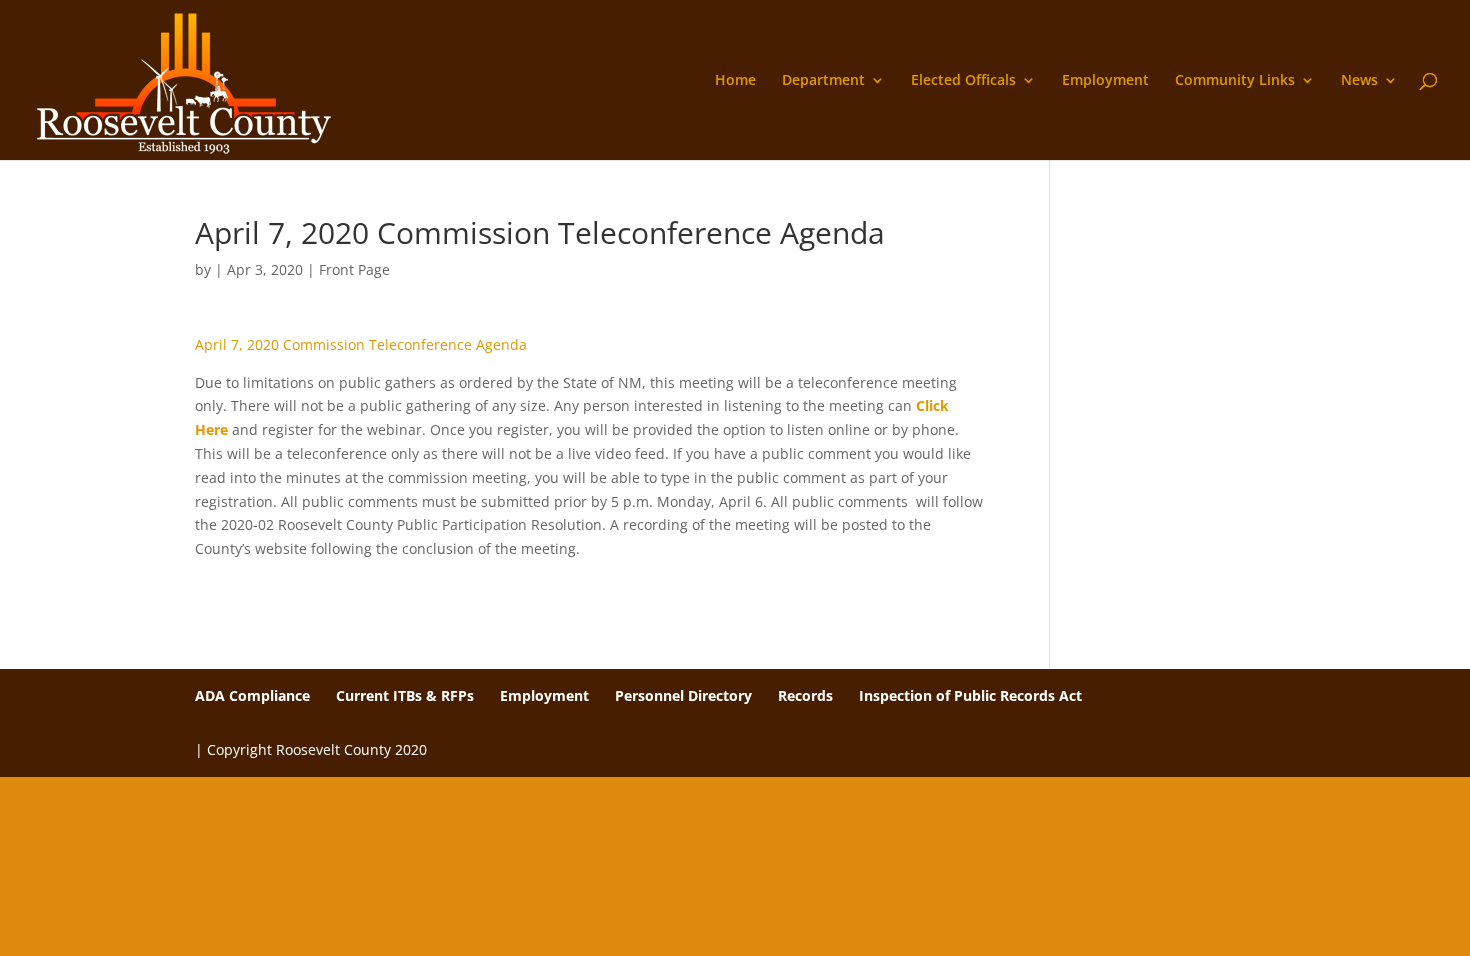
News (1359, 81)
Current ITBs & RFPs (405, 695)
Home (735, 81)
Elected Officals (963, 81)
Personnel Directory (683, 695)
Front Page (354, 269)
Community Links (1235, 81)
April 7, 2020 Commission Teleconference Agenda (361, 344)
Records (805, 695)
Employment (1105, 81)
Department (823, 81)
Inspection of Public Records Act (970, 695)
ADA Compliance (252, 695)
